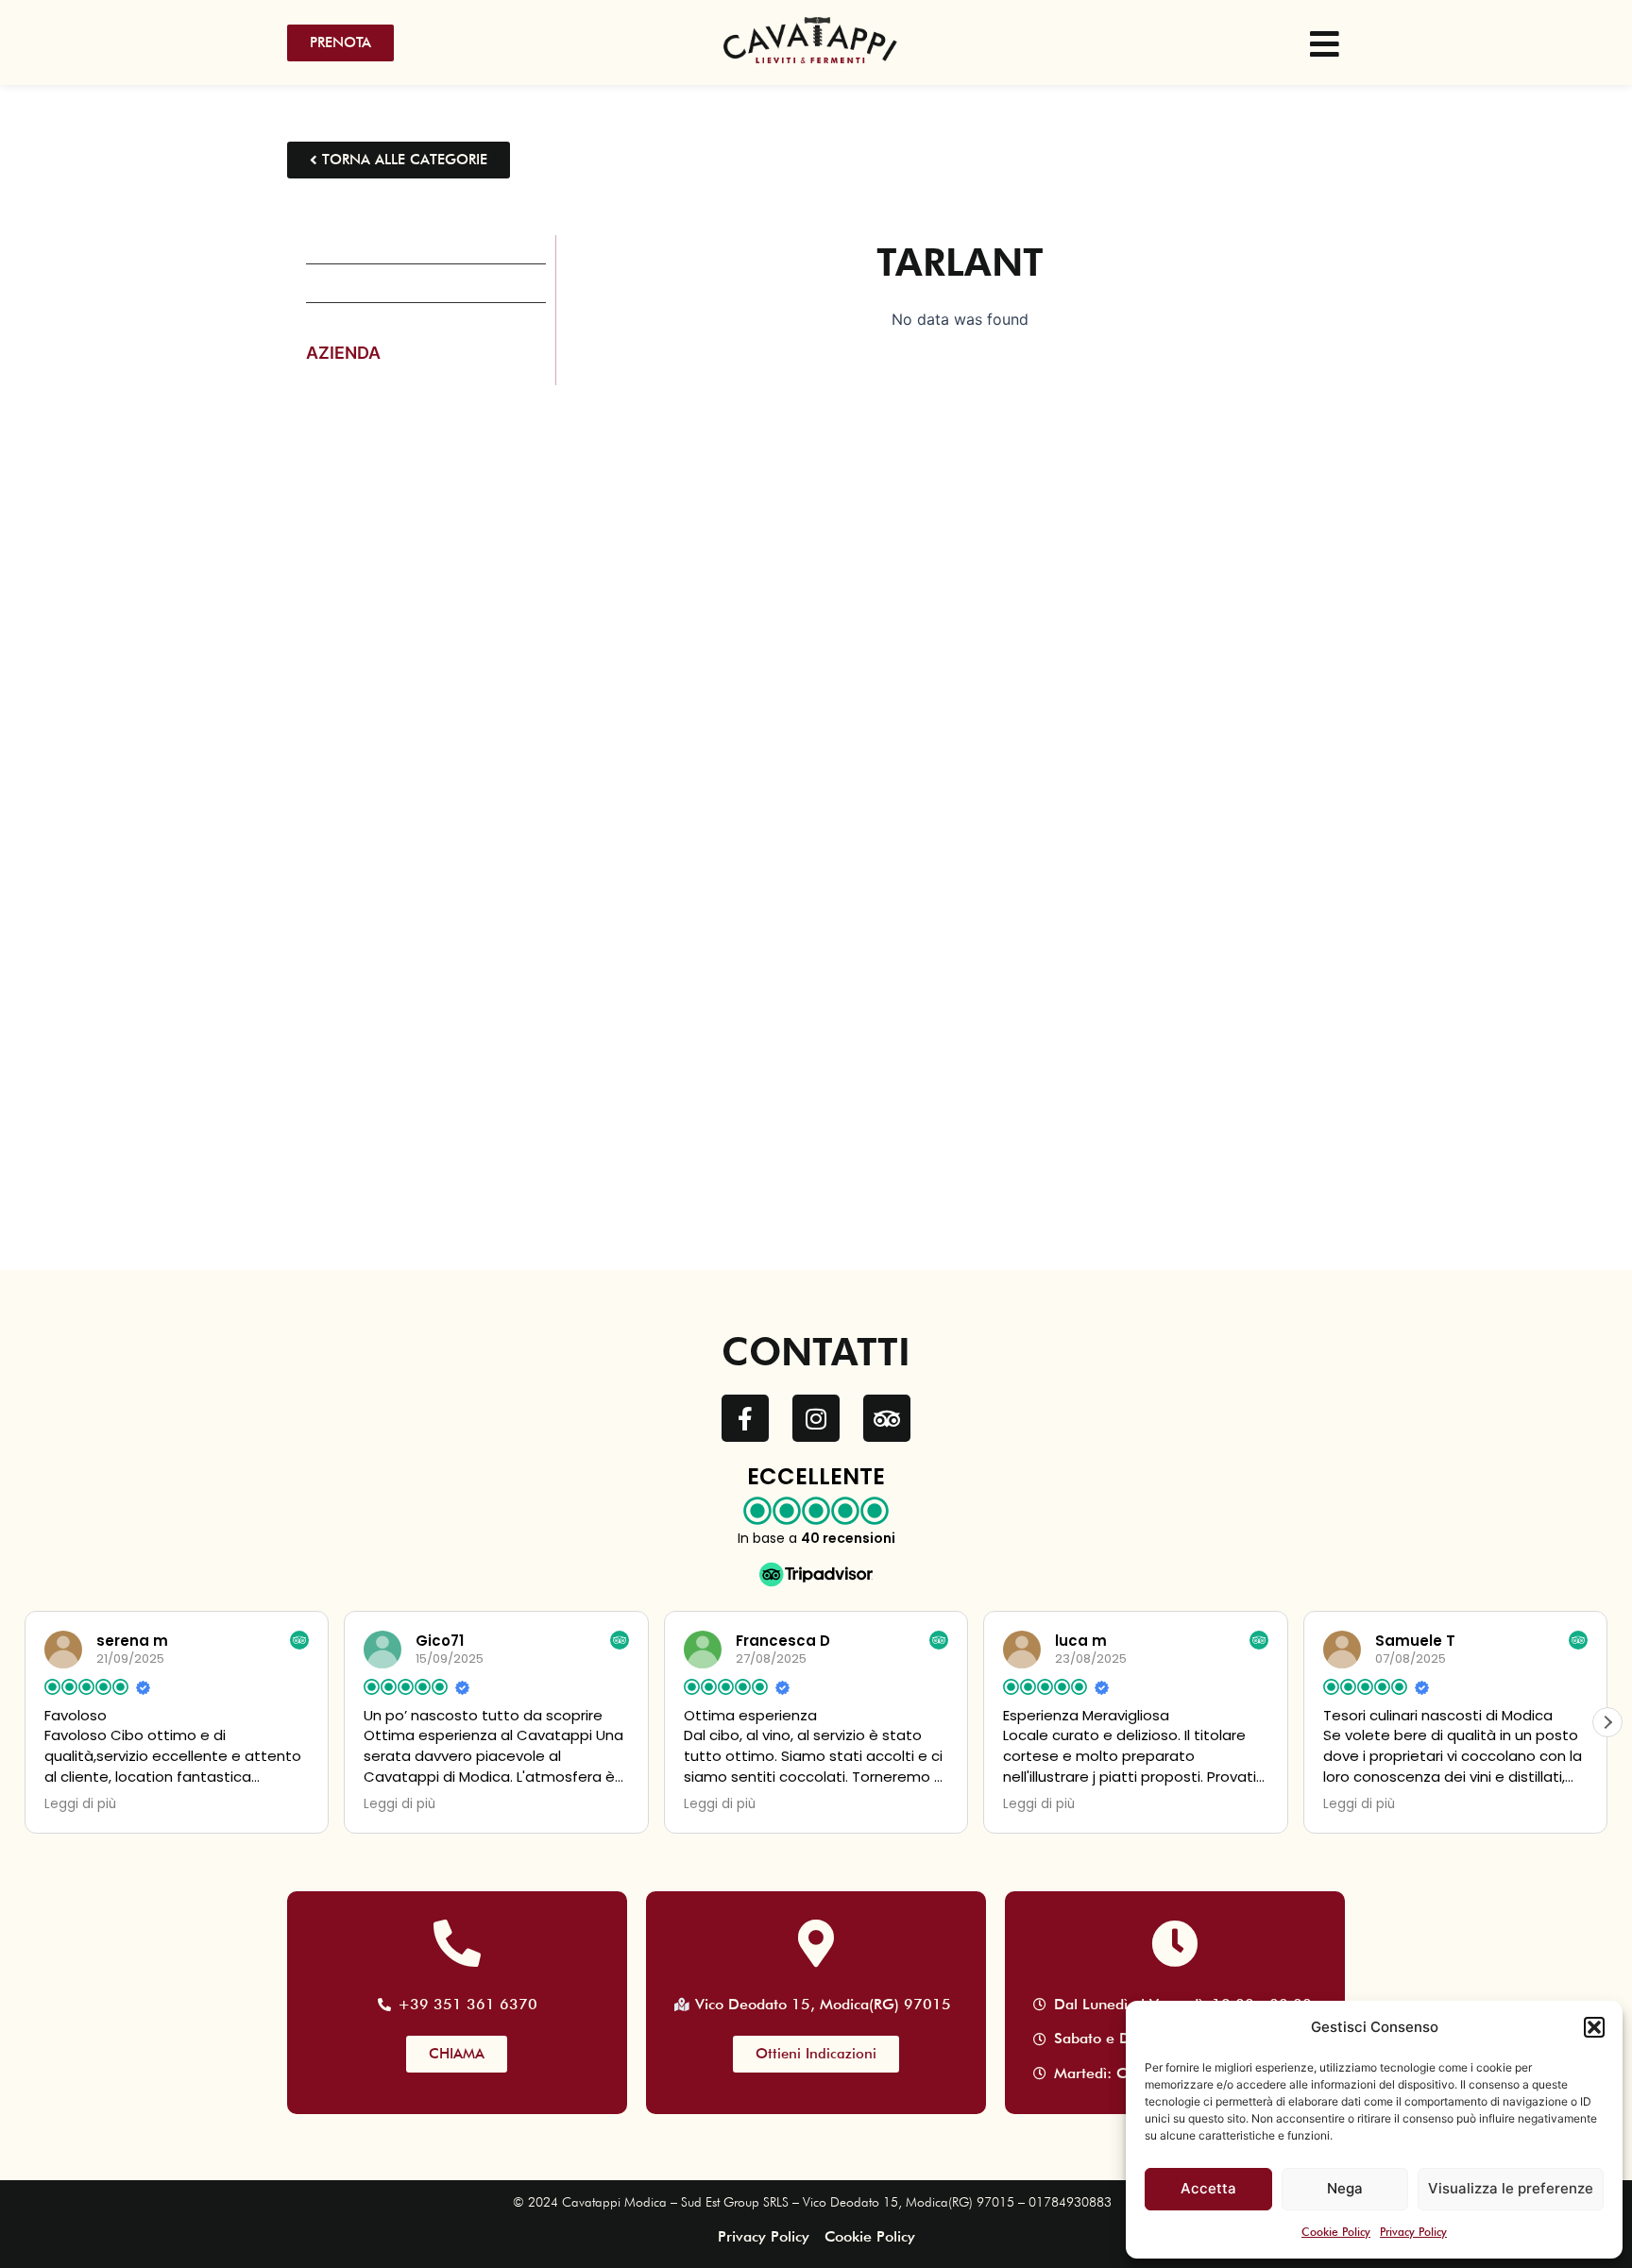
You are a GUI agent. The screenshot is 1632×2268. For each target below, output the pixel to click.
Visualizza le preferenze (1511, 2188)
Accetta (1208, 2188)
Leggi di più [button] (80, 1804)
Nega (1345, 2188)
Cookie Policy (1336, 2232)
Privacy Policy (1413, 2232)
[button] (1594, 2027)
